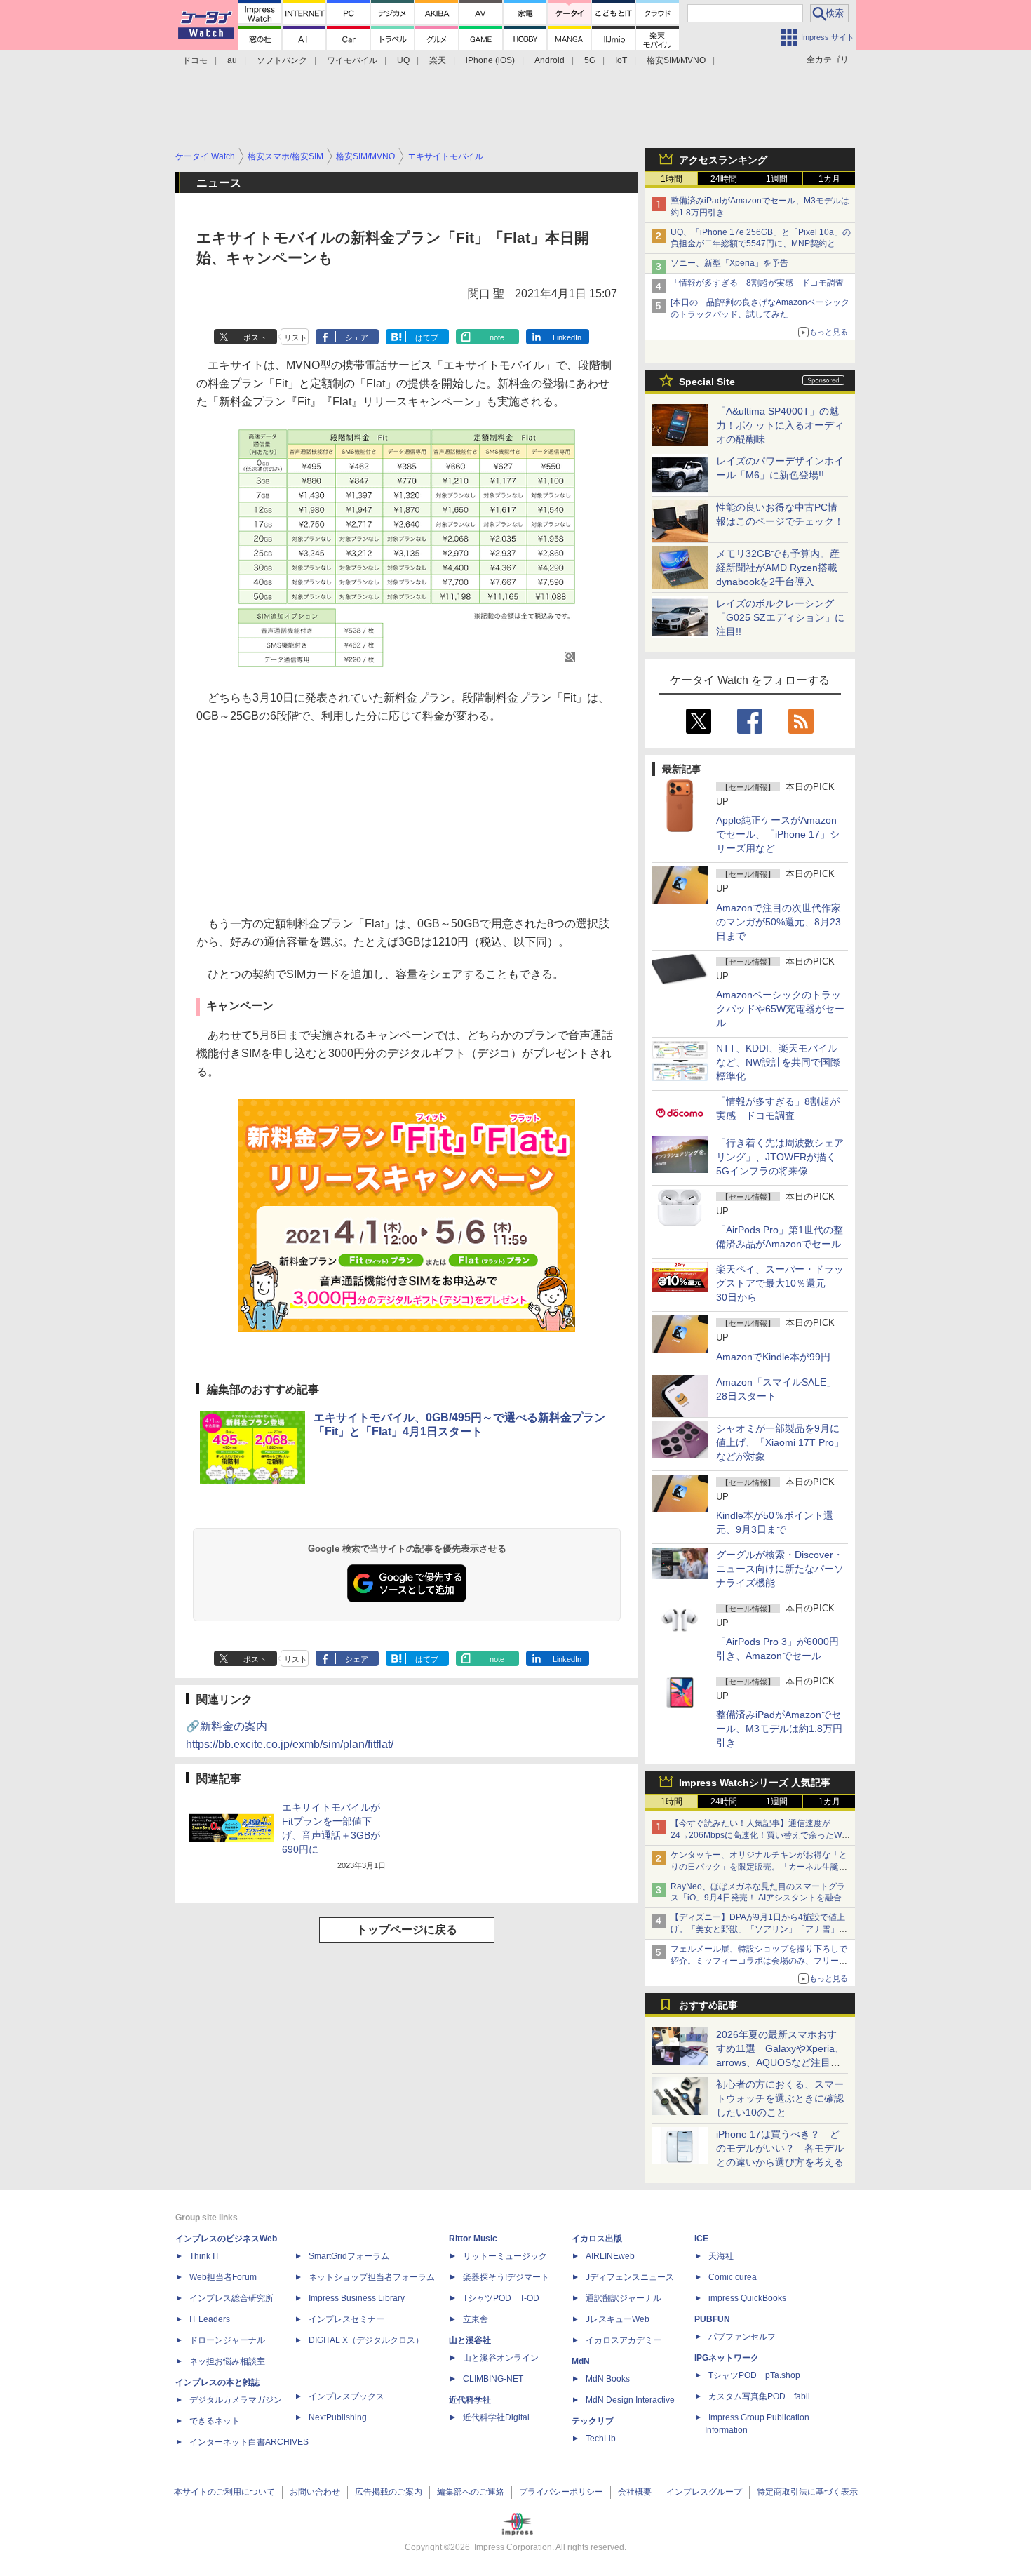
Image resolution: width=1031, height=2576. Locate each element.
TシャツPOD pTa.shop (754, 2375)
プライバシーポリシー (561, 2492)
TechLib (601, 2439)
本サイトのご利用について (224, 2492)
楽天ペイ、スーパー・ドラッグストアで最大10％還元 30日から (780, 1283)
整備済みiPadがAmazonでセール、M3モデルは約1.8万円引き (779, 1729)
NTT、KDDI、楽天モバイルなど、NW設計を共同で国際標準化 (778, 1062)
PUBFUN (712, 2319)
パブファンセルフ (742, 2337)
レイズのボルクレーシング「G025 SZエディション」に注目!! (780, 617)
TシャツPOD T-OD (501, 2298)
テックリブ (593, 2421)
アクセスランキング (723, 160)
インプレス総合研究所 (231, 2298)
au (232, 60)
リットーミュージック (505, 2256)
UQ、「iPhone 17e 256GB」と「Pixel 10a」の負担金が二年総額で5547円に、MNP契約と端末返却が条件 (761, 244)
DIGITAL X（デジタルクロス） (366, 2340)
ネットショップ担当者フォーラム (372, 2277)
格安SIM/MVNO (676, 60)
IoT (621, 60)
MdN (581, 2361)
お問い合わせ (315, 2492)
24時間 (724, 179)
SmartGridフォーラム (349, 2256)
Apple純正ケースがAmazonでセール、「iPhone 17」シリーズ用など (778, 834)
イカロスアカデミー (624, 2340)
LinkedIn (567, 337)
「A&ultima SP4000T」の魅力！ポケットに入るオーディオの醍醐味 (780, 425)
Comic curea (733, 2277)
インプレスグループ (704, 2492)
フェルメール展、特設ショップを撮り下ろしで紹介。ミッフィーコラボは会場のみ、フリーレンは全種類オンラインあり (759, 1961)
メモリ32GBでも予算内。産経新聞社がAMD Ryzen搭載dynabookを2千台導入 (778, 568)
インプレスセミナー (346, 2319)
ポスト (255, 337)
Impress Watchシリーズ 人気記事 (755, 1783)
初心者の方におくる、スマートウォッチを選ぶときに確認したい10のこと (780, 2098)
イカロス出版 (597, 2239)
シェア (357, 337)
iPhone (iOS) (490, 60)
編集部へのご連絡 (471, 2492)
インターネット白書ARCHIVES (249, 2442)
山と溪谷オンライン (501, 2358)
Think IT (204, 2256)
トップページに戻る (407, 1930)
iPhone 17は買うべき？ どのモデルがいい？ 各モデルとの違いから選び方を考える (780, 2148)
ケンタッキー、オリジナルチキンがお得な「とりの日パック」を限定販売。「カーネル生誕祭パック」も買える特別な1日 (759, 1867)
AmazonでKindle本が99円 (773, 1357)
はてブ (427, 337)
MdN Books (608, 2379)
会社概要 (635, 2492)
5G (590, 60)
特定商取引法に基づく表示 (807, 2492)
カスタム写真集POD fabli (759, 2396)
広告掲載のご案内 (389, 2492)
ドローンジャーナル (227, 2340)
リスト (296, 337)
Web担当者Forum (223, 2277)
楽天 (438, 60)
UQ (403, 60)
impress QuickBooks (747, 2298)
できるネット (215, 2421)
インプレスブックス (346, 2396)
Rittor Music (473, 2239)
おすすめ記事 (708, 2005)
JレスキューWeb (618, 2319)
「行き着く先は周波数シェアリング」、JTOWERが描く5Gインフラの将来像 (780, 1157)
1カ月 (829, 179)
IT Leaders (210, 2319)
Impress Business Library (357, 2298)
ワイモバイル (352, 60)
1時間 (672, 179)
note (497, 337)
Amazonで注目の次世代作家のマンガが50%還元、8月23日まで (779, 922)
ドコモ (195, 60)
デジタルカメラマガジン (236, 2400)
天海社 (721, 2256)
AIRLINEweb (610, 2256)
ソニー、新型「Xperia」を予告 (729, 263)
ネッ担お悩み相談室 (227, 2361)
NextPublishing (338, 2417)
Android (550, 60)
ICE (701, 2239)
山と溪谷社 (470, 2340)
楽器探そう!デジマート (506, 2277)
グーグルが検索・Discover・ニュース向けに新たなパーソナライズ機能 (780, 1569)
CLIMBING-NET (493, 2379)
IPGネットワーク (727, 2358)
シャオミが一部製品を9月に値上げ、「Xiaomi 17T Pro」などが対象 (780, 1442)
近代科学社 (470, 2400)
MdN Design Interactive (630, 2400)
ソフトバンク (282, 60)
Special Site (707, 382)
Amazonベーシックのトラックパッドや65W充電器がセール (780, 1009)
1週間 (777, 179)
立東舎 (476, 2319)
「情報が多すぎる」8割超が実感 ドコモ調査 (757, 283)
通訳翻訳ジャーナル (624, 2298)
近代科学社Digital (496, 2417)
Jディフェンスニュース (630, 2277)
